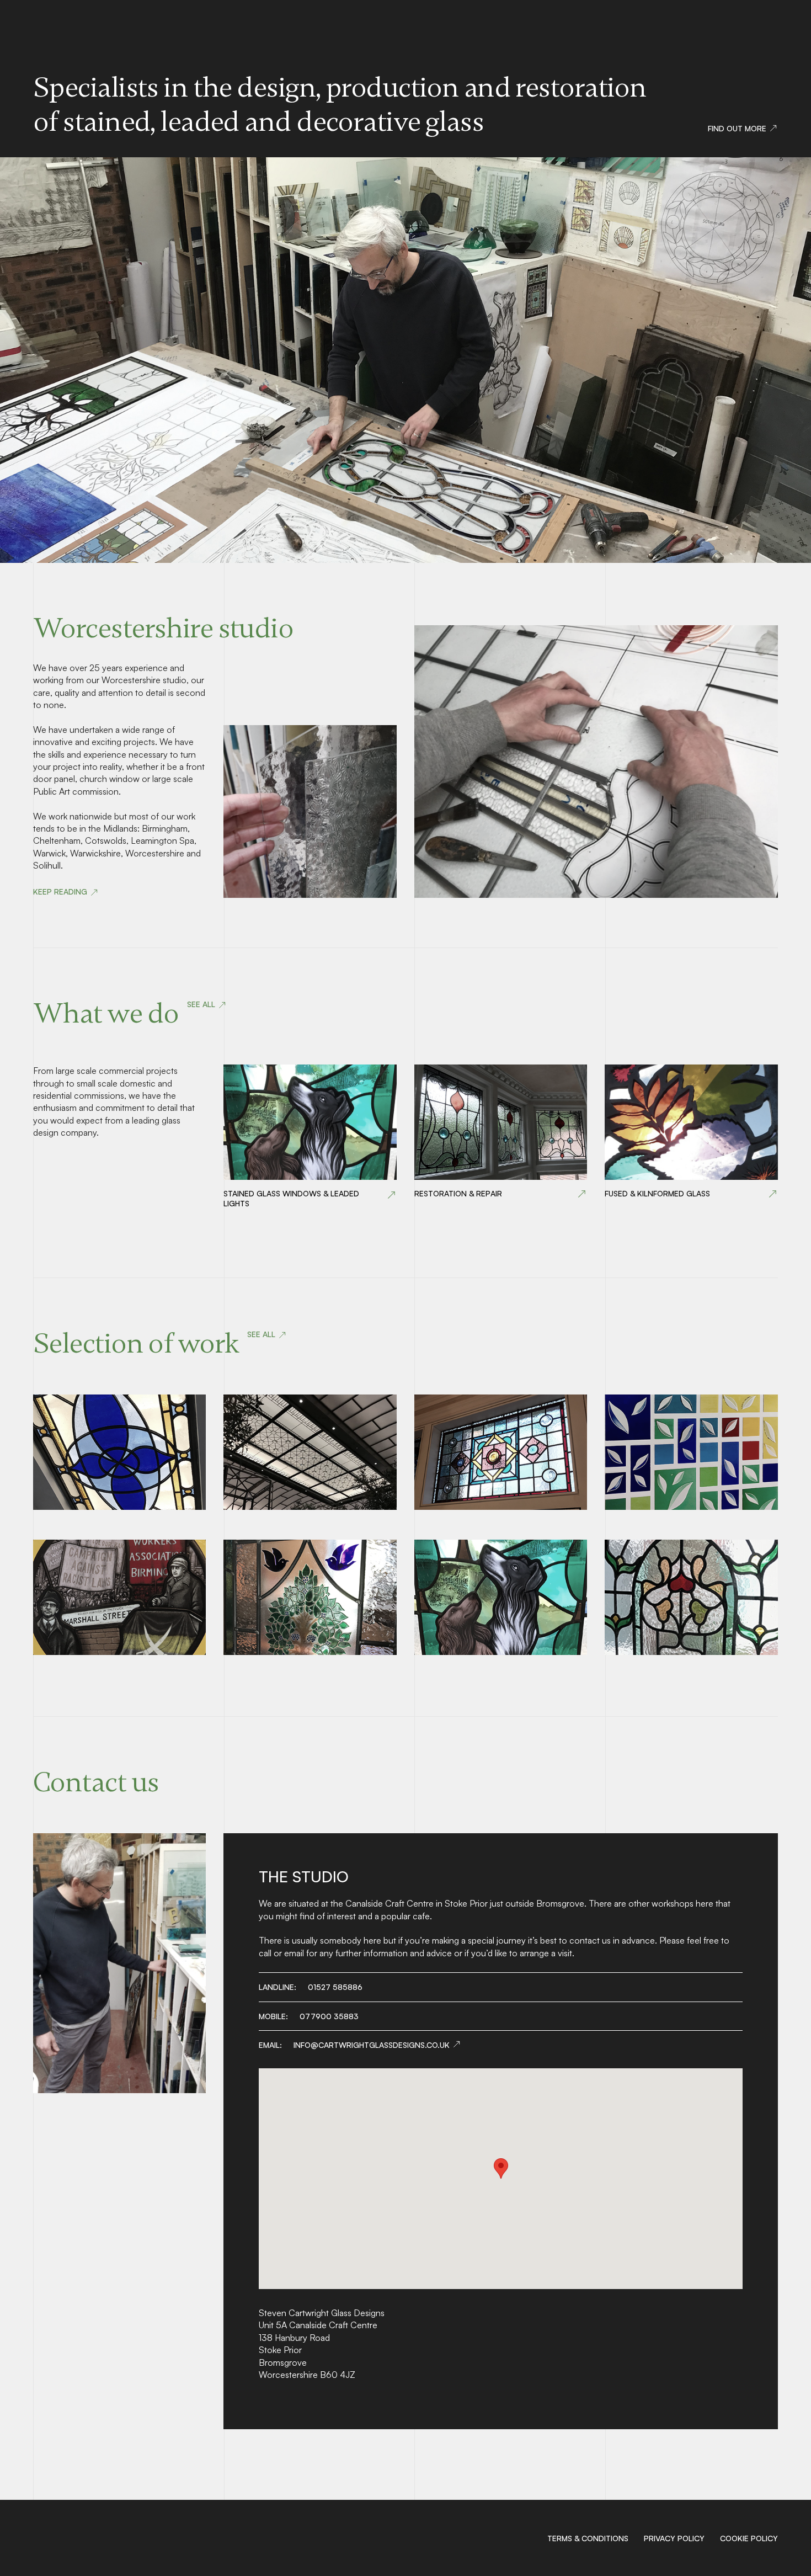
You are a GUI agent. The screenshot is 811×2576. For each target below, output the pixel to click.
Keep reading (60, 892)
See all (201, 1004)
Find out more (737, 128)
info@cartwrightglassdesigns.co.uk (372, 2045)
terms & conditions (588, 2538)
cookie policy (749, 2538)
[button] (501, 2168)
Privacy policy (674, 2538)
